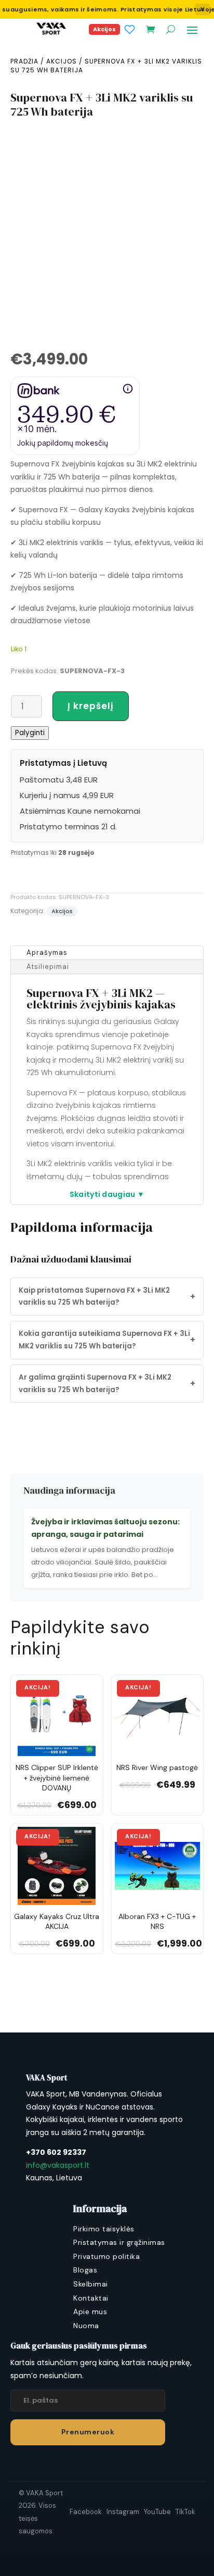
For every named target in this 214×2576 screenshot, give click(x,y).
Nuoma (86, 2326)
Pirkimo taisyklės (104, 2229)
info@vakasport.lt (58, 2165)
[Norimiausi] (130, 29)
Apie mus (90, 2312)
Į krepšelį (91, 706)
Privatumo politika (106, 2256)
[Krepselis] (150, 29)
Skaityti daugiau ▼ (107, 1194)
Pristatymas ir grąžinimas (119, 2242)
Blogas (85, 2270)
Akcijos (104, 29)
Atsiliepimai (48, 967)
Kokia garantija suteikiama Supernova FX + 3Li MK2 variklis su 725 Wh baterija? (107, 1340)
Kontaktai (91, 2298)
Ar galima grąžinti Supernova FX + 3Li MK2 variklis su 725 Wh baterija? (107, 1384)
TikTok (185, 2512)
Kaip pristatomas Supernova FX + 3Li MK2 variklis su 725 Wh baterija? (107, 1297)
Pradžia (24, 61)
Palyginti (30, 733)
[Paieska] (171, 29)
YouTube (157, 2512)
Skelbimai (91, 2284)
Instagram (123, 2512)
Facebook (86, 2512)
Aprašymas (47, 952)
